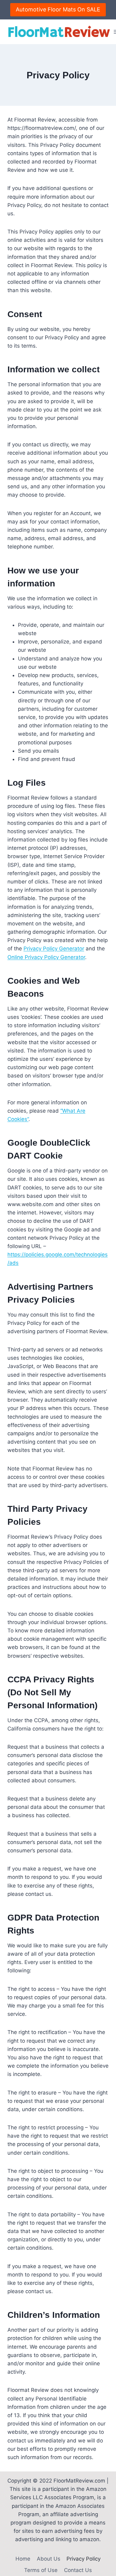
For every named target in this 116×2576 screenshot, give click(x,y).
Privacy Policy (84, 2559)
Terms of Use (41, 2570)
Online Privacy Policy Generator (46, 957)
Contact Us (78, 2570)
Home (23, 2559)
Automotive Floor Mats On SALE (58, 9)
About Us (49, 2559)
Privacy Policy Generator (54, 949)
